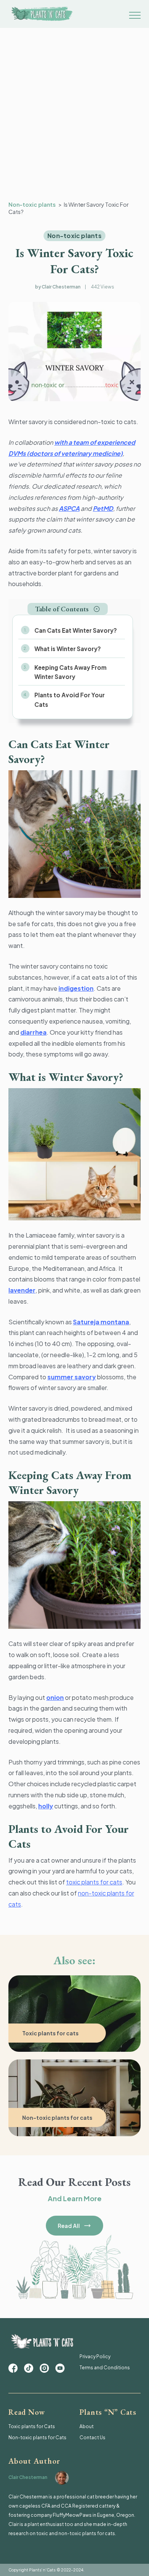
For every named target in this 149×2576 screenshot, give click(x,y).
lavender (22, 1290)
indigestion (76, 988)
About (87, 2426)
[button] (68, 609)
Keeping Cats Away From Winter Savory (70, 672)
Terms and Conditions (105, 2368)
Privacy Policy (95, 2356)
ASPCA (69, 508)
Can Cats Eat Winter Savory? (76, 630)
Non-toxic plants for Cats (37, 2437)
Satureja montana (101, 1322)
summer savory (72, 1377)
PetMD (103, 508)
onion (55, 1697)
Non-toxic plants (32, 204)
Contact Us (92, 2437)
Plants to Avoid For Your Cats (70, 699)
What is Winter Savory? (68, 649)
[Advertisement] (74, 123)
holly (46, 1806)
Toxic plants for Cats (32, 2426)
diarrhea (33, 1032)
